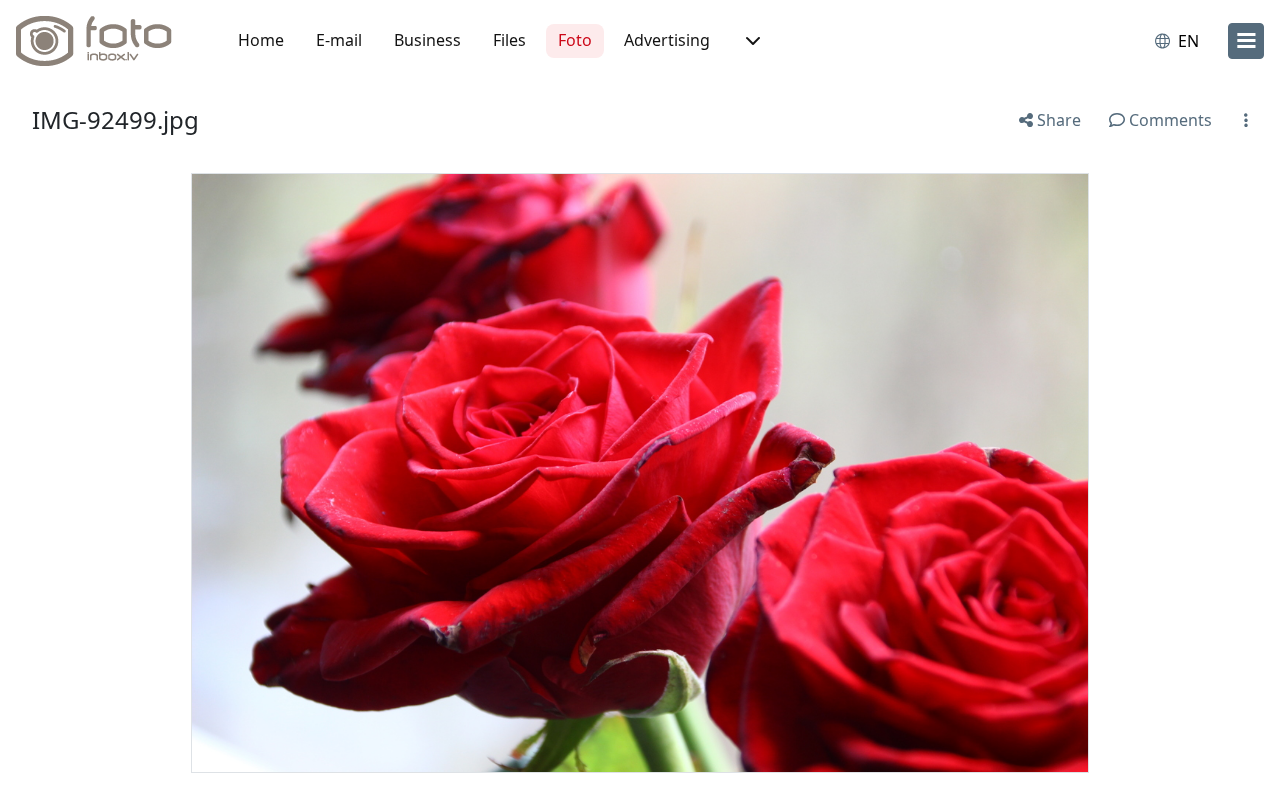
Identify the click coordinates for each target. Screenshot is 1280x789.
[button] (751, 41)
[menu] (1246, 41)
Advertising (667, 40)
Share (1057, 120)
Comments (1168, 120)
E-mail (339, 40)
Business (427, 40)
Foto (575, 40)
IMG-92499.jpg (115, 119)
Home (261, 40)
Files (509, 40)
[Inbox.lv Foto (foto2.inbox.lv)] (105, 41)
